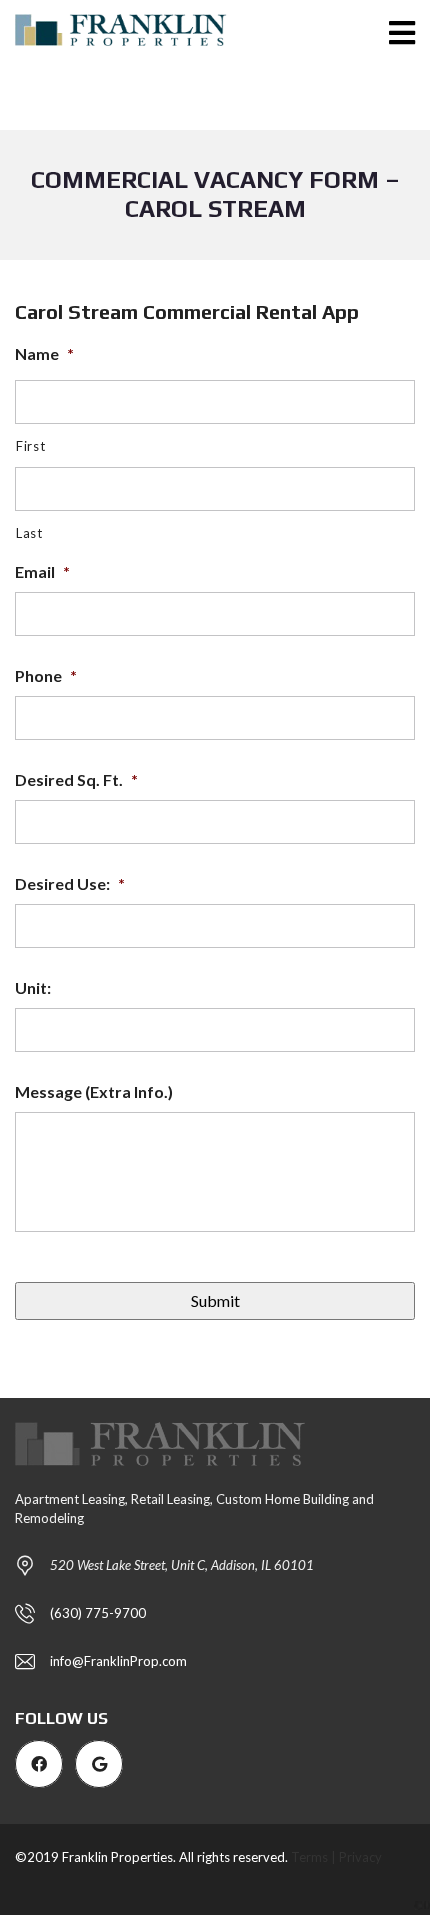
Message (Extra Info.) (94, 1091)
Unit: (33, 987)
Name (44, 353)
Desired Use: (70, 883)
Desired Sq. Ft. (76, 779)
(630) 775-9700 (98, 1613)
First (30, 446)
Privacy (360, 1857)
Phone (46, 675)
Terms (309, 1857)
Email (42, 571)
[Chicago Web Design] (422, 1902)
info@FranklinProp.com (118, 1661)
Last (29, 533)
